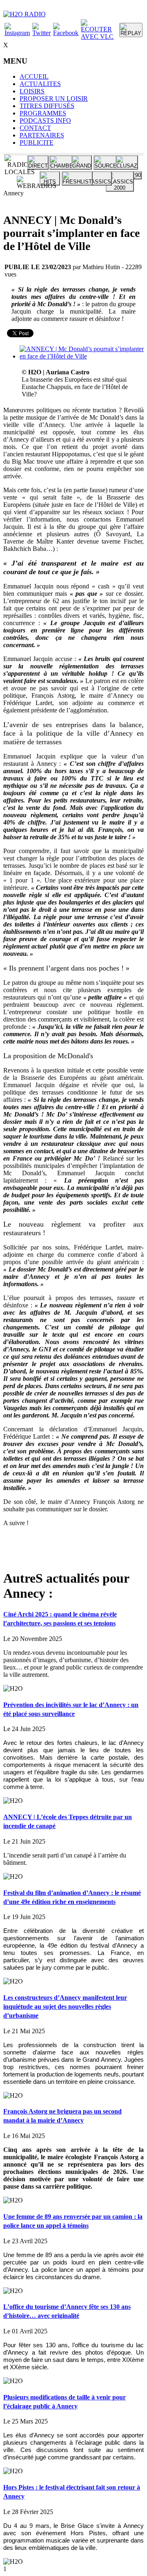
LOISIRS (32, 91)
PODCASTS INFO (45, 121)
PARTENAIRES (42, 135)
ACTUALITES (40, 84)
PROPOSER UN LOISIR (54, 98)
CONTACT (35, 128)
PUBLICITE (37, 143)
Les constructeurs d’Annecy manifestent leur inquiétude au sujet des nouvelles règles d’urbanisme (65, 2007)
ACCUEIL (34, 76)
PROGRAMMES (43, 113)
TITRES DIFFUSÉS (47, 106)
